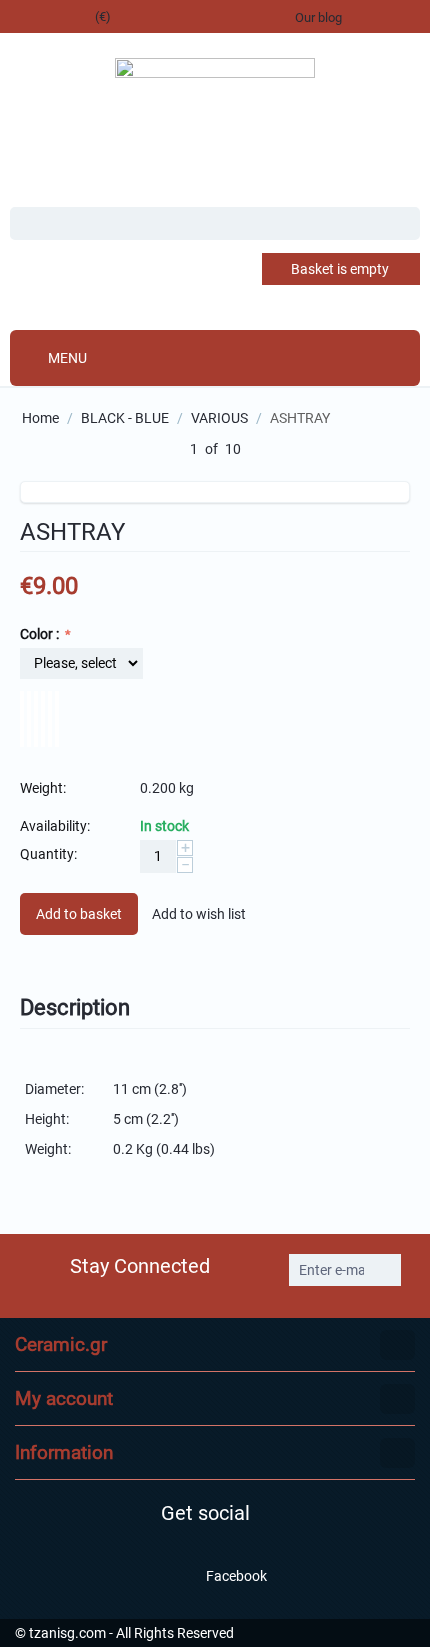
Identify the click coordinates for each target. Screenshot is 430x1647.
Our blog (318, 17)
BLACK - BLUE (125, 418)
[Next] (264, 450)
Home (40, 418)
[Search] (405, 225)
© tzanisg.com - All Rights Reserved (124, 1633)
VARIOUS (219, 418)
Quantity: (48, 854)
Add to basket (79, 914)
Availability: (55, 826)
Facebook (235, 1576)
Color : (41, 634)
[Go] (384, 1270)
